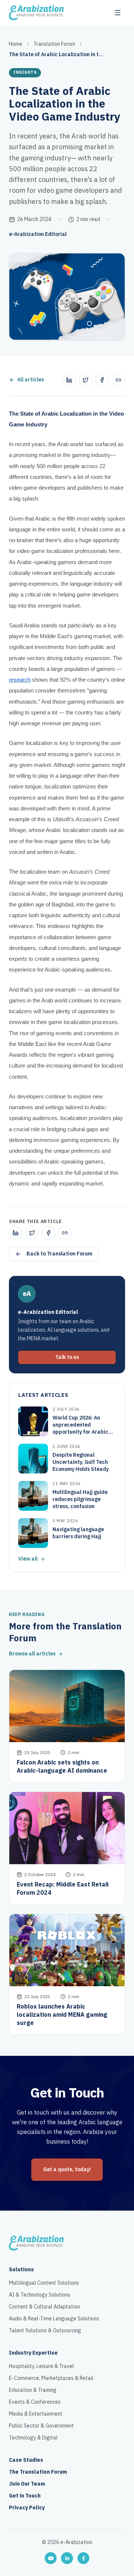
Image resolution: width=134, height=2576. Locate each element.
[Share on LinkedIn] (69, 380)
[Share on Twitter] (86, 380)
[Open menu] (118, 13)
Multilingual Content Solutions (44, 2283)
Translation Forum (54, 44)
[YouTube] (51, 2558)
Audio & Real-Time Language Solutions (54, 2319)
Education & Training (33, 2390)
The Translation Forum (38, 2472)
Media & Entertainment (36, 2414)
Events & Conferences (35, 2402)
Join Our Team (27, 2484)
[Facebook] (83, 2558)
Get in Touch (25, 2496)
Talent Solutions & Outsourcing (45, 2331)
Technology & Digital (33, 2438)
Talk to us (67, 1357)
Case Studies (26, 2460)
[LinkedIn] (67, 2558)
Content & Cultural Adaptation (44, 2307)
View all (28, 1559)
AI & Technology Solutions (40, 2295)
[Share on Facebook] (102, 380)
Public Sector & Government (42, 2426)
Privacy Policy (27, 2508)
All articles (31, 380)
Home (16, 44)
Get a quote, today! (67, 2169)
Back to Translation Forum (59, 1254)
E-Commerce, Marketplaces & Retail (51, 2378)
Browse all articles (32, 1654)
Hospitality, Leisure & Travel (42, 2367)
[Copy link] (118, 380)
